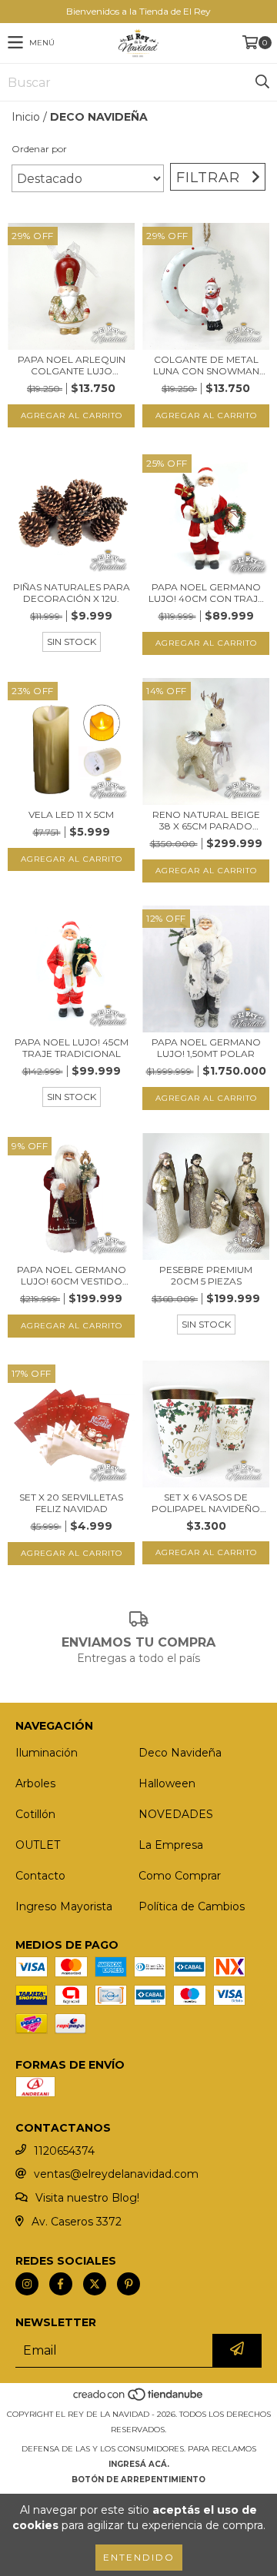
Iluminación (47, 1753)
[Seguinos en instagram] (27, 2284)
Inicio (26, 117)
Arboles (35, 1783)
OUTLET (38, 1845)
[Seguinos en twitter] (95, 2284)
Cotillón (35, 1814)
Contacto (40, 1876)
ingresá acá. (139, 2464)
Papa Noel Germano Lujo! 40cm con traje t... (206, 593)
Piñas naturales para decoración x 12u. (72, 593)
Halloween (167, 1783)
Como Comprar (180, 1876)
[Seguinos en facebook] (61, 2284)
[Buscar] (262, 82)
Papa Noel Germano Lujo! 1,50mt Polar (206, 1048)
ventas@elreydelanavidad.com (116, 2174)
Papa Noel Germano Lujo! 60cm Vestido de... (72, 1275)
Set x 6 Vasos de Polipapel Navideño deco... (206, 1503)
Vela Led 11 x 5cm (71, 814)
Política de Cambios (192, 1906)
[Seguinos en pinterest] (128, 2284)
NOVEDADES (176, 1814)
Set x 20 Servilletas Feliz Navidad (71, 1503)
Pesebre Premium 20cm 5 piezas (206, 1275)
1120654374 (64, 2151)
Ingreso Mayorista (64, 1906)
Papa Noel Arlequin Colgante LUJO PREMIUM (72, 365)
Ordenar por (39, 149)
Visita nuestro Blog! (87, 2198)
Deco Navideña (180, 1753)
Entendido (139, 2557)
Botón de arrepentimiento (138, 2480)
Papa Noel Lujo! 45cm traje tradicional (72, 1048)
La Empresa (171, 1845)
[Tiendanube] (139, 2399)
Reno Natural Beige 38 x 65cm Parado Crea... (206, 820)
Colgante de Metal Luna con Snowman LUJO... (206, 365)
